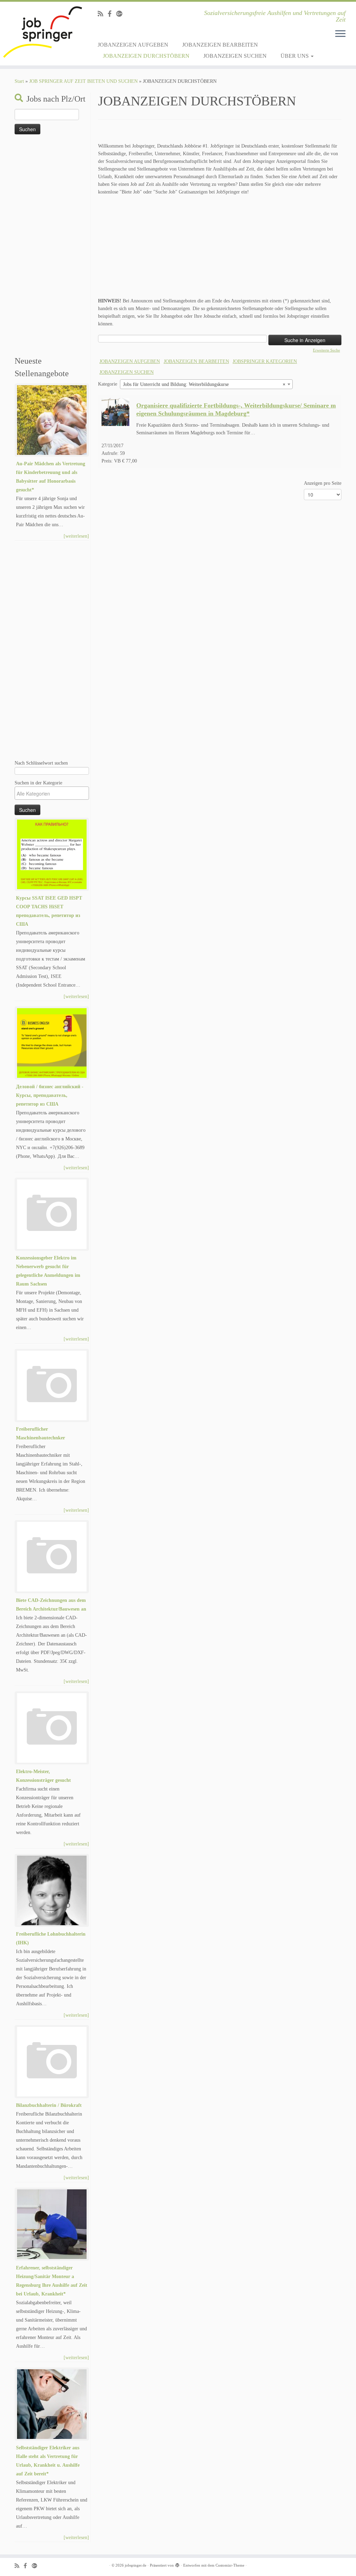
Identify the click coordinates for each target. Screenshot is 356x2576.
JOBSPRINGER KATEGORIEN (265, 361)
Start (19, 81)
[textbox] (54, 793)
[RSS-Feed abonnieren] (103, 14)
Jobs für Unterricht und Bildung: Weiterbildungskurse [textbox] (204, 384)
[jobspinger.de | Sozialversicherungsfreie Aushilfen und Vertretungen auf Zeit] (42, 32)
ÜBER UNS (295, 56)
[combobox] (206, 384)
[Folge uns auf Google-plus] (122, 14)
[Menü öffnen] (340, 34)
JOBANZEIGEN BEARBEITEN (220, 45)
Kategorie (108, 384)
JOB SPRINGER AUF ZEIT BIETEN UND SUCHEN (83, 81)
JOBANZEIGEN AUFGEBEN (133, 45)
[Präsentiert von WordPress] (177, 2564)
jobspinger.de (136, 2565)
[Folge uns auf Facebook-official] (112, 14)
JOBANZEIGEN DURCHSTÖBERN (146, 56)
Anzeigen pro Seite (323, 483)
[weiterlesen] (76, 536)
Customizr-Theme (230, 2565)
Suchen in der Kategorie (38, 783)
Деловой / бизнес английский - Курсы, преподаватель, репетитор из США (50, 1095)
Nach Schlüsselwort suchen (41, 763)
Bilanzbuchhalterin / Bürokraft (49, 2105)
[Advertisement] (52, 246)
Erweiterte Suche (326, 350)
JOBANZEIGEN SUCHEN (235, 56)
